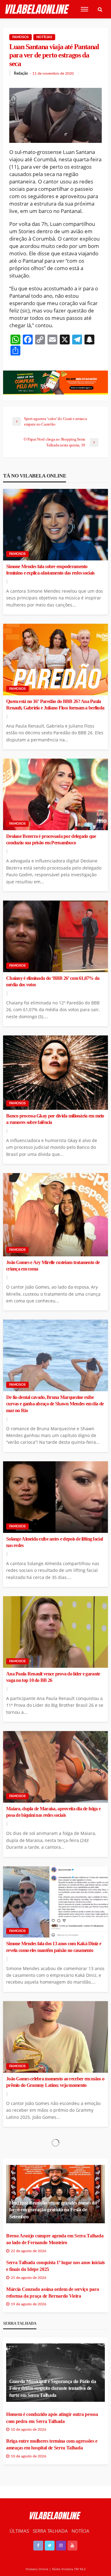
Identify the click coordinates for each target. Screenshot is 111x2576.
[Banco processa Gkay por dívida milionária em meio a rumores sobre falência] (55, 1073)
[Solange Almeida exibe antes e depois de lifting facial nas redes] (55, 1497)
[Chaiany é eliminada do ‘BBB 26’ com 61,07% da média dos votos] (55, 936)
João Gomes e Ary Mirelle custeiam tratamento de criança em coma (53, 1266)
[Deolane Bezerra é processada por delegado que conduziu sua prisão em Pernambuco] (55, 794)
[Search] (100, 9)
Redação (21, 73)
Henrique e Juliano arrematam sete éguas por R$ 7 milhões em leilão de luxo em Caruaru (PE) (54, 2219)
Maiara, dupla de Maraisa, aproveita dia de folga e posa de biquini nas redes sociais (53, 1812)
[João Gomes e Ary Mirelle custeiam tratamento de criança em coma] (55, 1215)
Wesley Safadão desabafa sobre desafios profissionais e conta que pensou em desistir (55, 2354)
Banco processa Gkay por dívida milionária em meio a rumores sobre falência (55, 1119)
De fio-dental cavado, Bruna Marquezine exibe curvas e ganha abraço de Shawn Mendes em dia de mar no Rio (55, 1404)
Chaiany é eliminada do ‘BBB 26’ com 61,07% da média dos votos (53, 982)
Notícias (44, 37)
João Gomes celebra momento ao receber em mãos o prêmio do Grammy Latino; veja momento (55, 2082)
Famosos (21, 37)
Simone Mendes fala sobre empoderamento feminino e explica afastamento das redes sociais (50, 570)
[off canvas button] (84, 9)
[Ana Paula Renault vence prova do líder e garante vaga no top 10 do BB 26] (55, 1632)
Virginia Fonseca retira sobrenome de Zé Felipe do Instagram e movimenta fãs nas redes (53, 2501)
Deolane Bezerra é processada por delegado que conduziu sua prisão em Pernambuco (51, 840)
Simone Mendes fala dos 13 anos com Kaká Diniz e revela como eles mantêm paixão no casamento (54, 1947)
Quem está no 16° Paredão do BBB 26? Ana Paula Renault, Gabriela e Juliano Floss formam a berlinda (55, 705)
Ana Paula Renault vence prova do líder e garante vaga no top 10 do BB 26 (53, 1677)
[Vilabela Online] (38, 9)
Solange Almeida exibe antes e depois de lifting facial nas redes (54, 1542)
